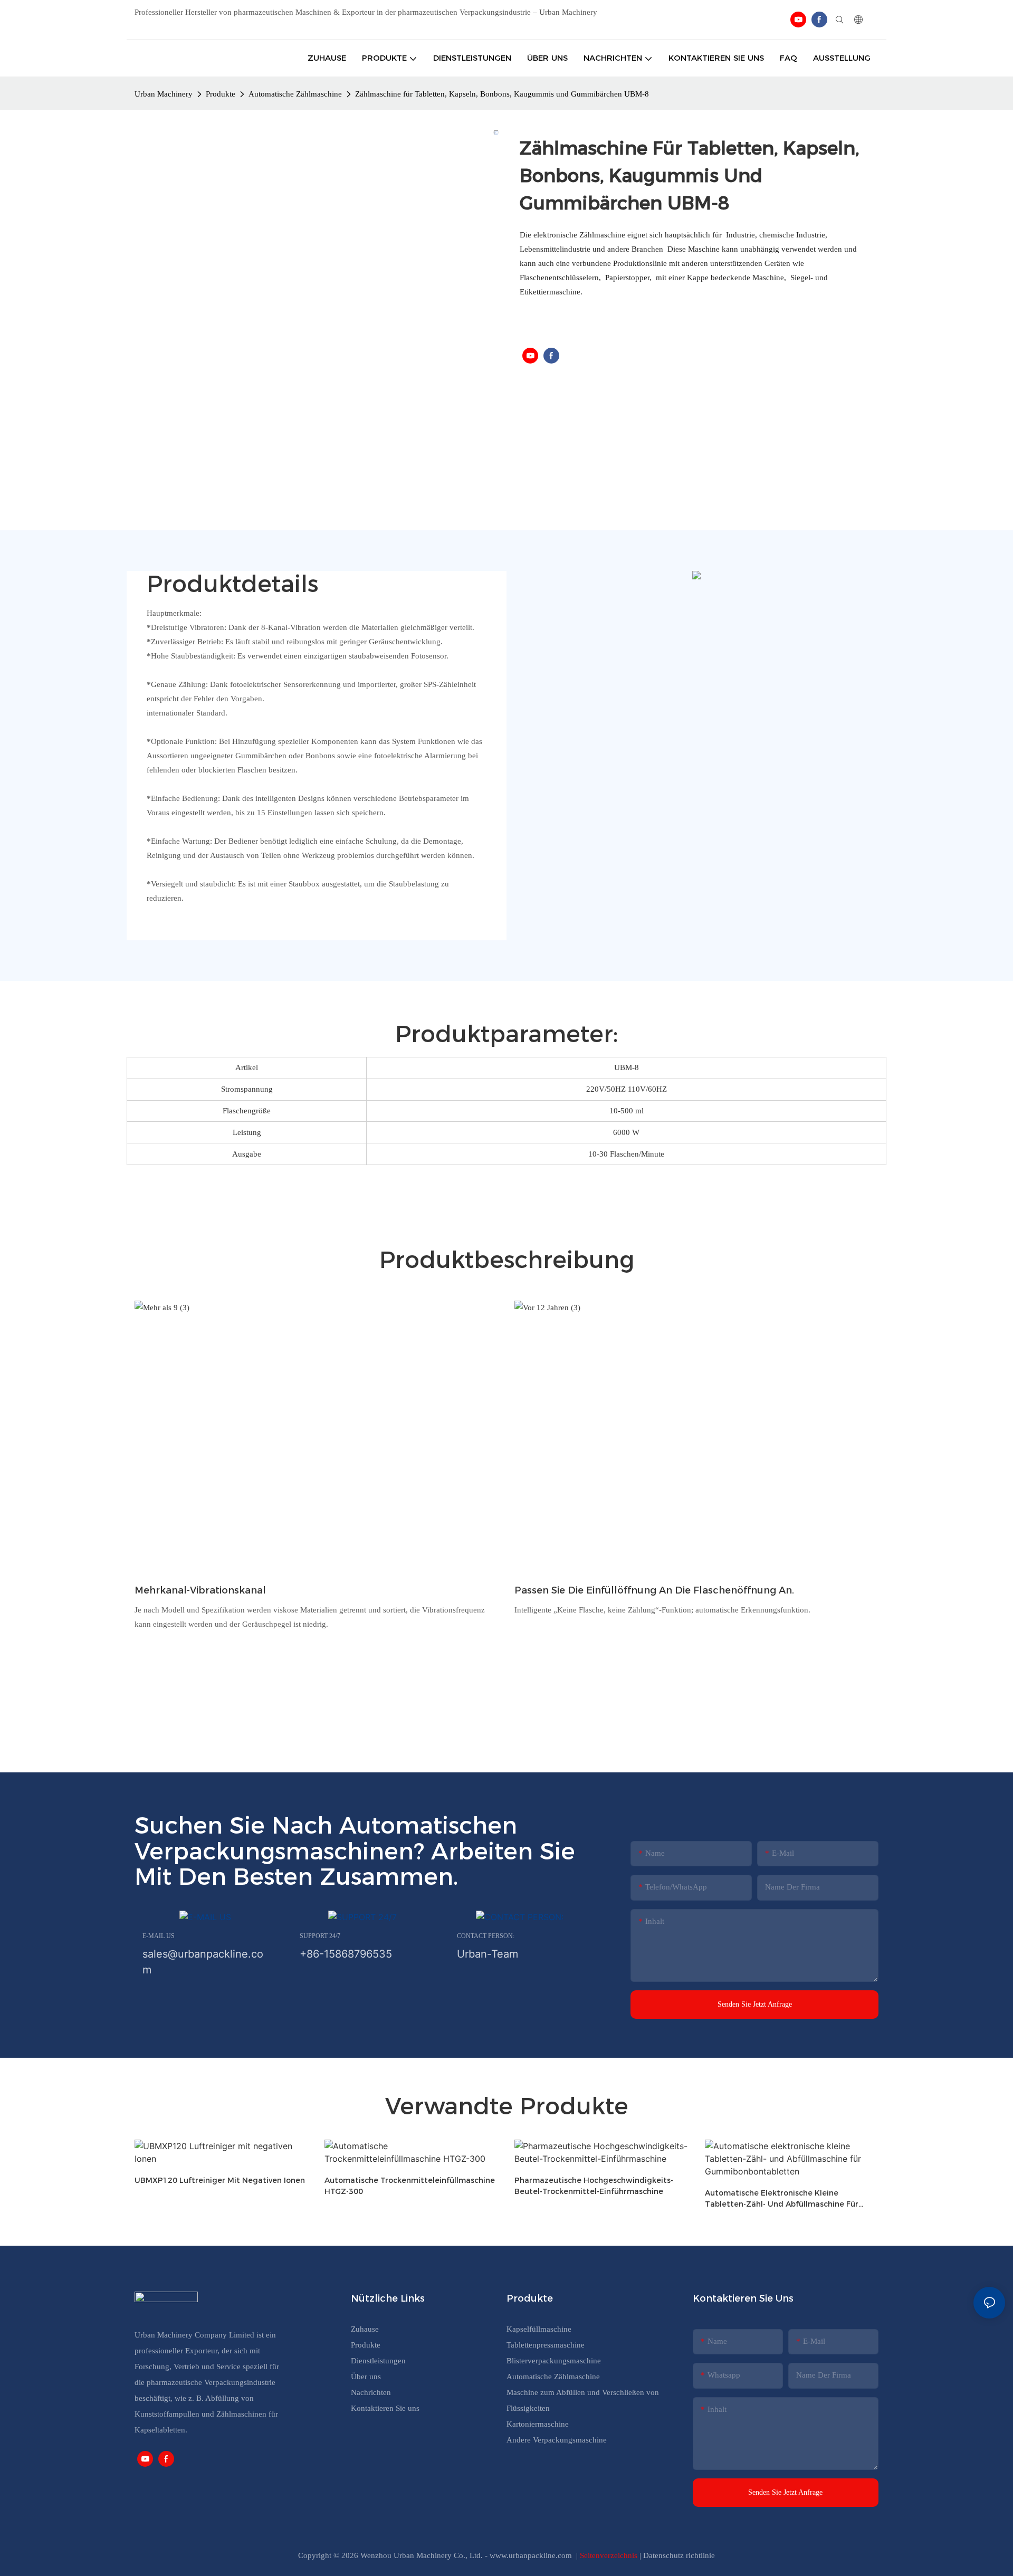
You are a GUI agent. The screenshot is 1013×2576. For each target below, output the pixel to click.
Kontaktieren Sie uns (385, 2408)
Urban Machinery (164, 94)
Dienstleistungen (378, 2361)
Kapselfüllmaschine (539, 2329)
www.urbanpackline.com (532, 2555)
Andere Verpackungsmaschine (557, 2440)
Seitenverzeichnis (610, 2555)
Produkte (221, 94)
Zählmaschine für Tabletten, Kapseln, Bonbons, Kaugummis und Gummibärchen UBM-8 (502, 94)
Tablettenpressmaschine (546, 2345)
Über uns (366, 2377)
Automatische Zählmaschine (295, 94)
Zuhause (365, 2329)
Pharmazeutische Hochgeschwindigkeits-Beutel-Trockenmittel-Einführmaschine (594, 2186)
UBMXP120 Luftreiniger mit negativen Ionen (220, 2180)
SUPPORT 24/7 (320, 1936)
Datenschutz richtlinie (679, 2555)
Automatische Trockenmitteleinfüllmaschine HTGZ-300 (410, 2186)
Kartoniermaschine (538, 2424)
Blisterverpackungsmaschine (554, 2361)
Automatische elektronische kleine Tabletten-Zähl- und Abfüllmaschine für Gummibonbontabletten (782, 2199)
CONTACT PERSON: (486, 1936)
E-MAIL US (159, 1936)
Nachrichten (371, 2392)
